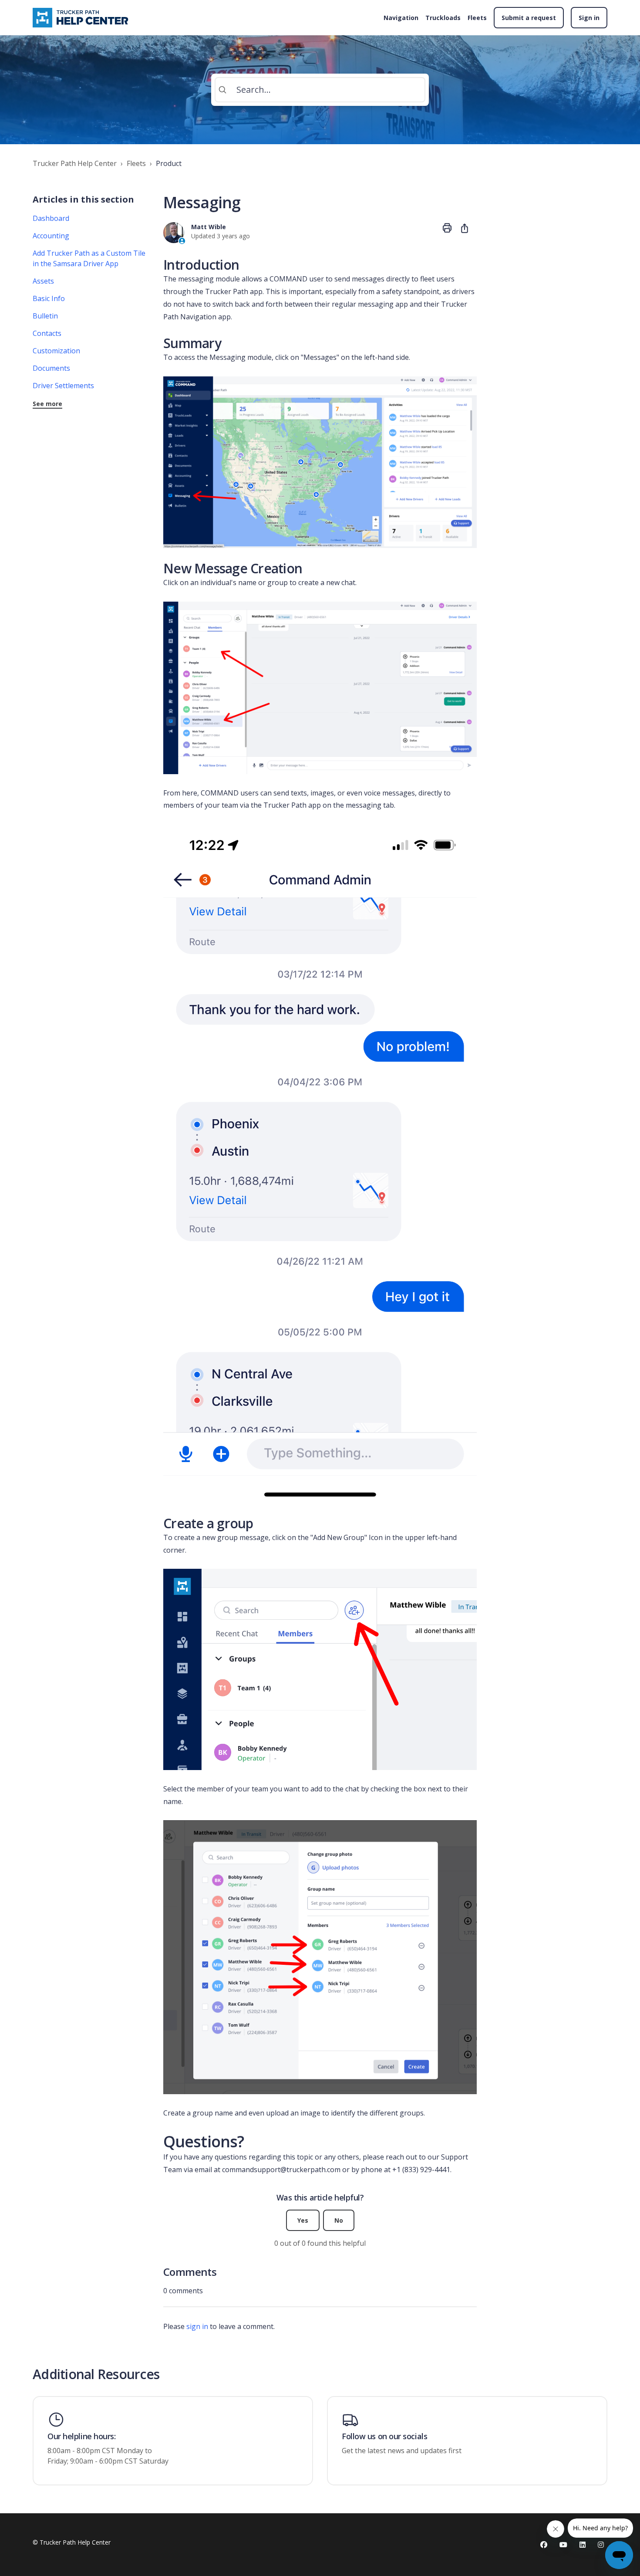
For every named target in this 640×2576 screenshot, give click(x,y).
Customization (56, 351)
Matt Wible (209, 227)
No (339, 2220)
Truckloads (443, 18)
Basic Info (49, 298)
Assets (43, 281)
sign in (197, 2326)
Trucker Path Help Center (75, 163)
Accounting (51, 236)
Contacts (47, 333)
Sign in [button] (589, 18)
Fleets (477, 18)
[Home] (82, 18)
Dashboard (51, 218)
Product (169, 163)
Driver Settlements (63, 386)
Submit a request (529, 18)
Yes (303, 2220)
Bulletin (45, 316)
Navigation (401, 18)
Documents (51, 368)
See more (47, 404)
